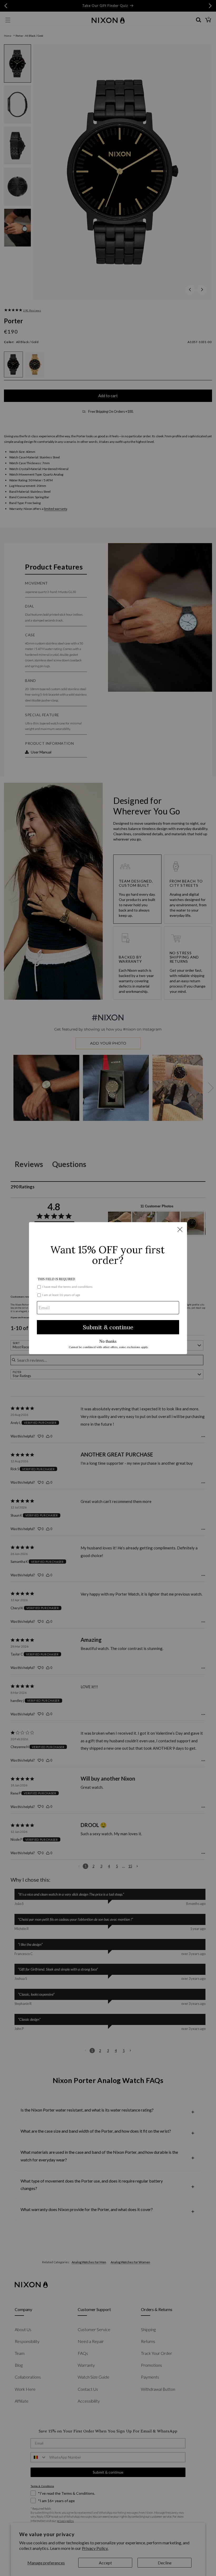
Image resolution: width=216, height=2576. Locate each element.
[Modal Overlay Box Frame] (108, 1288)
